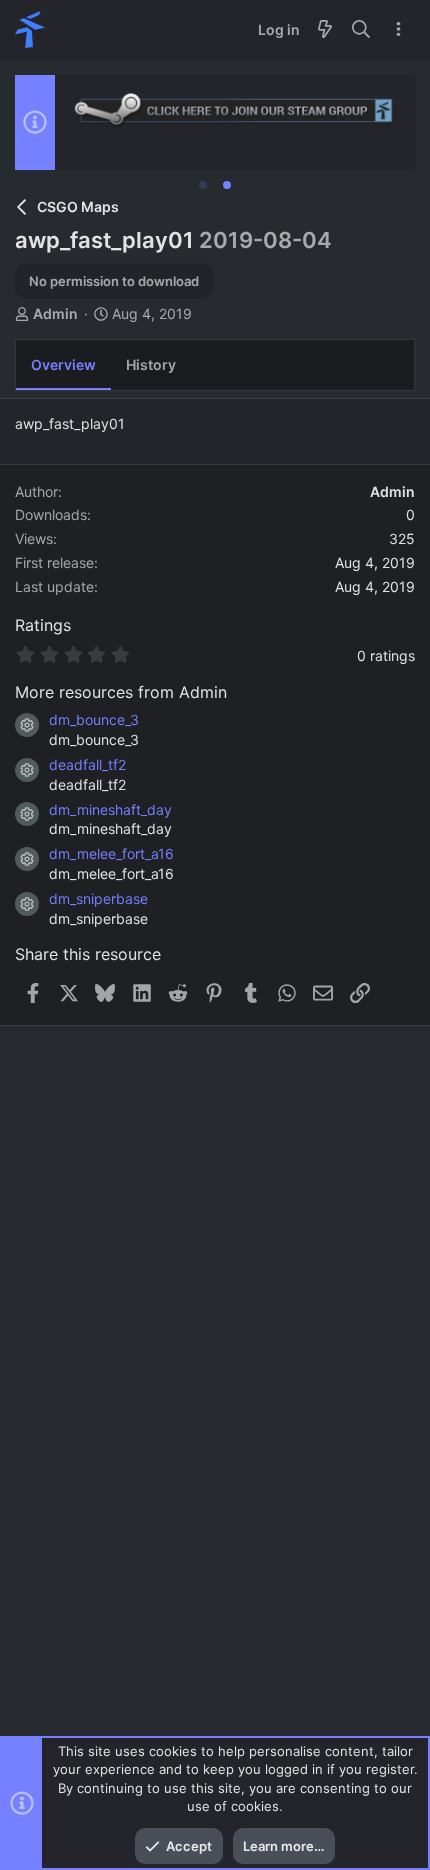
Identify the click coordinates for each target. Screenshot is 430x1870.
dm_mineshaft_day (110, 809)
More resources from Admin (121, 692)
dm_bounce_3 (94, 719)
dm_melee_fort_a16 (111, 853)
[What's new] (325, 30)
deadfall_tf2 (87, 764)
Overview (63, 364)
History (151, 364)
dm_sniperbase (98, 898)
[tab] (203, 185)
